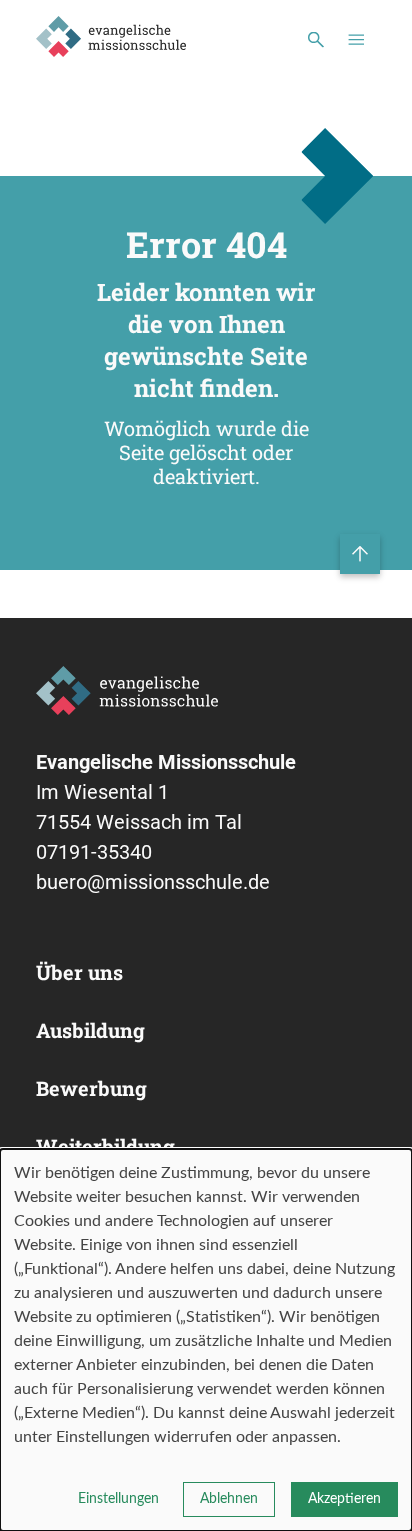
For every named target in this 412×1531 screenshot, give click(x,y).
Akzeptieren (344, 1499)
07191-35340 (94, 852)
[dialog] (206, 1340)
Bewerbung (91, 1088)
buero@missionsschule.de (153, 882)
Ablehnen (229, 1499)
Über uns (79, 972)
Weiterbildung (105, 1146)
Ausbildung (90, 1030)
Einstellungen (118, 1499)
